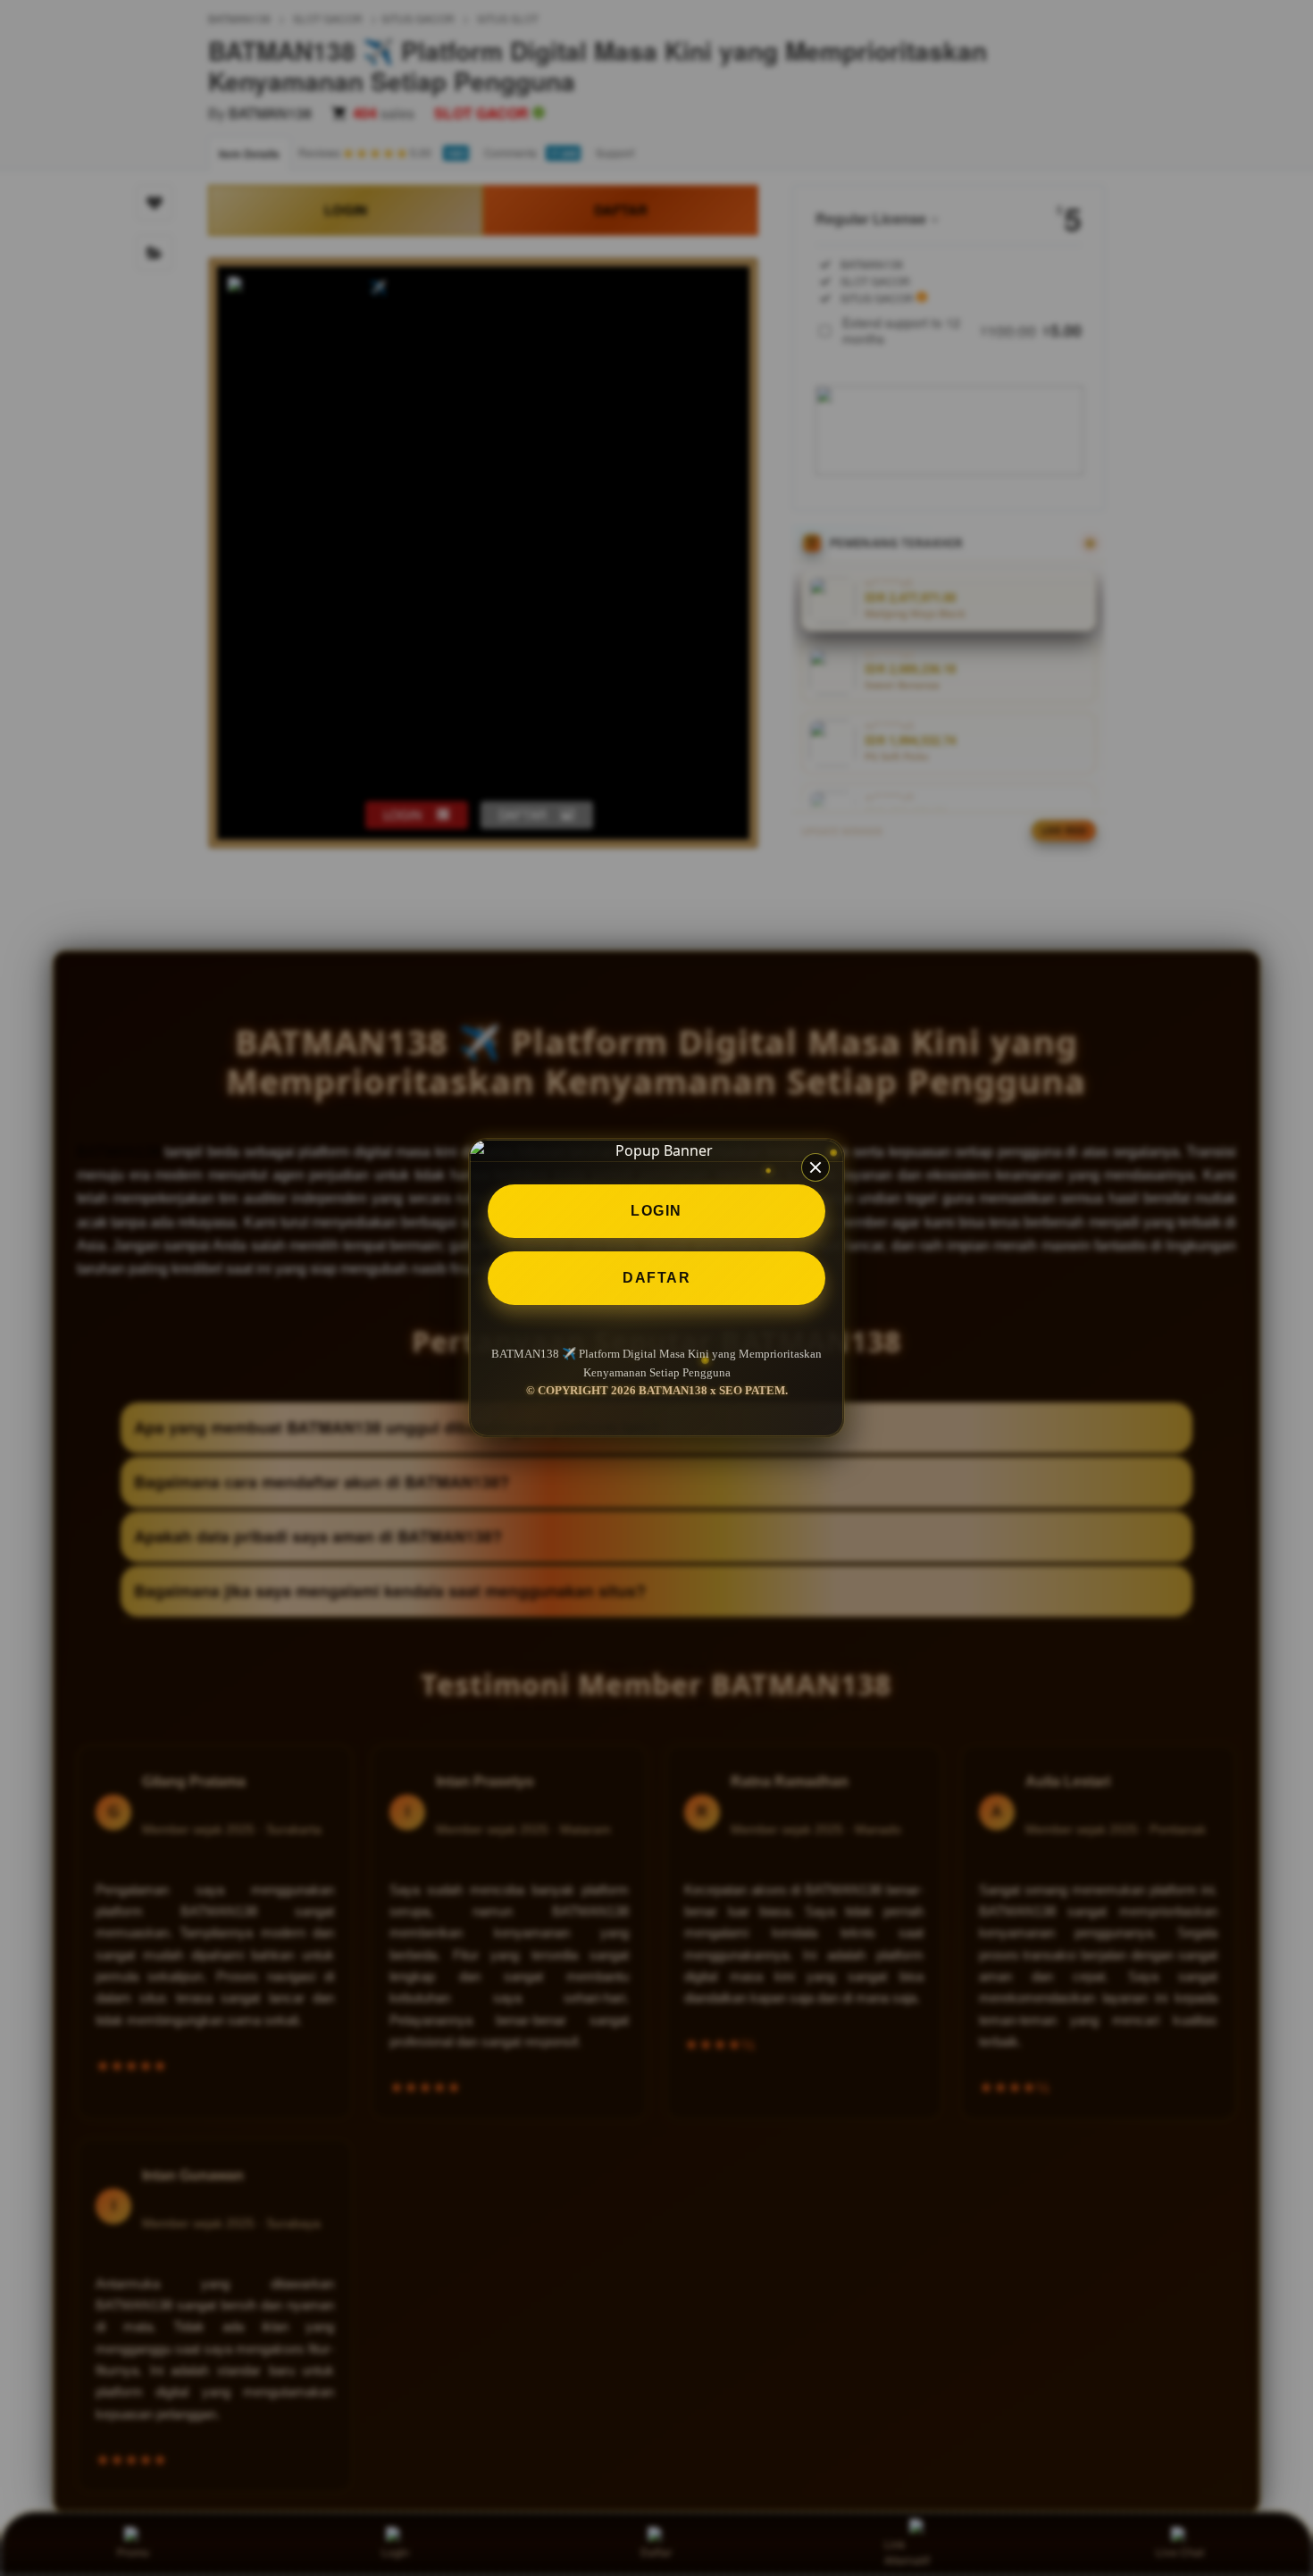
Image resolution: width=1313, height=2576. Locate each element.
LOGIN (656, 1211)
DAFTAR (656, 1278)
